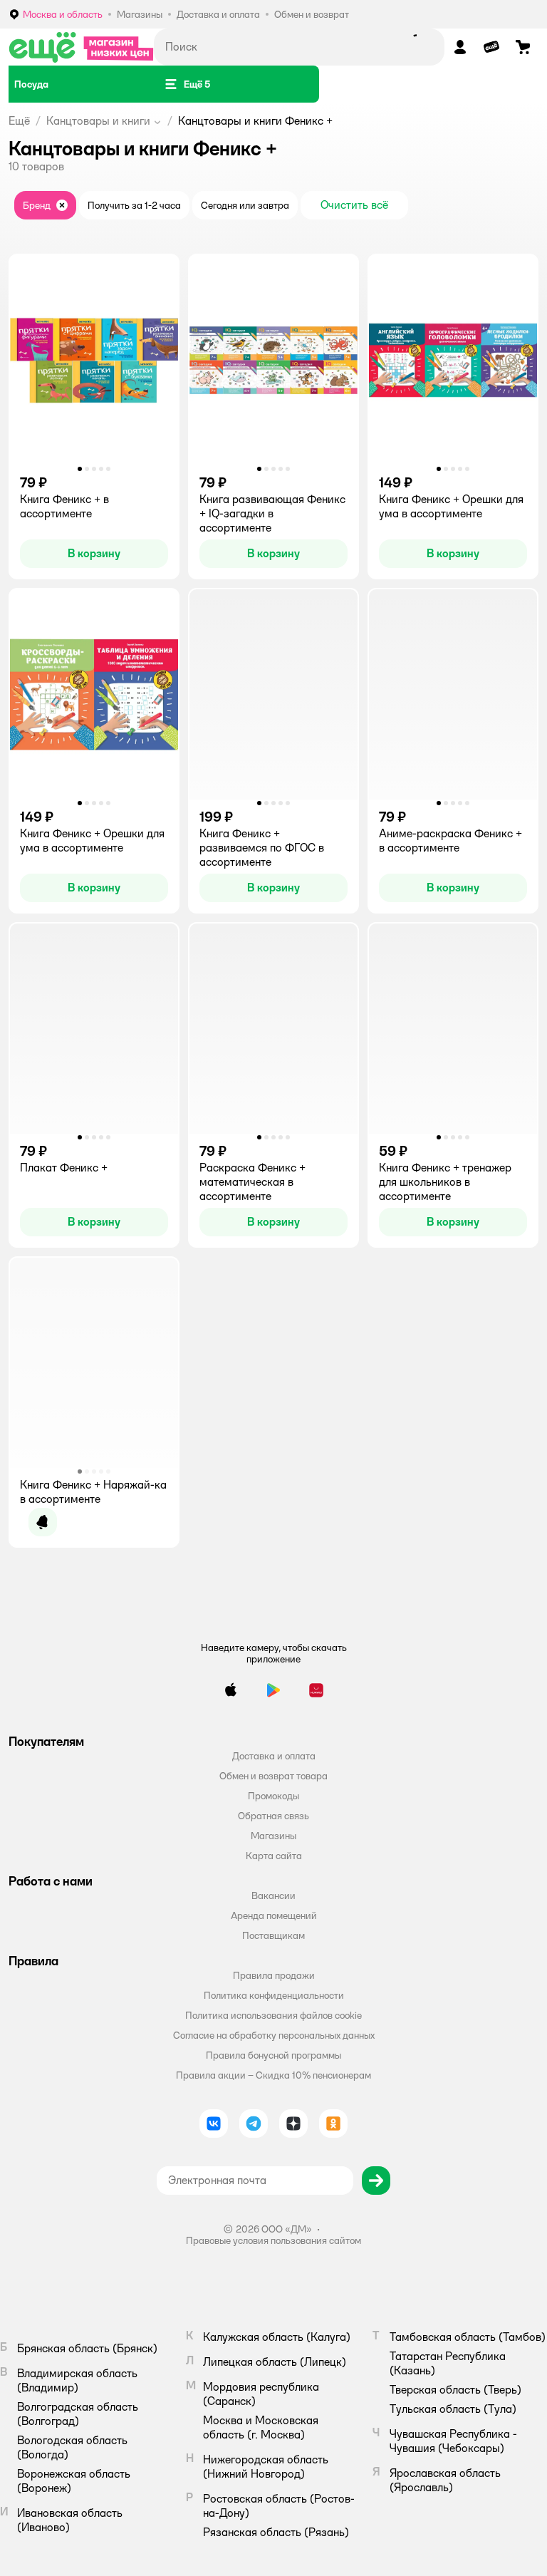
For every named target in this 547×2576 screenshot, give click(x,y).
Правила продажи (274, 1975)
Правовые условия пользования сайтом (273, 2240)
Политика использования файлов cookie (273, 2015)
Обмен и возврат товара (273, 1776)
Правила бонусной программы (273, 2055)
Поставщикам (273, 1935)
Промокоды (273, 1796)
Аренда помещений (274, 1915)
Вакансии (273, 1895)
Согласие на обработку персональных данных (274, 2035)
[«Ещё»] (81, 47)
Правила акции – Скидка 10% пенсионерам (273, 2075)
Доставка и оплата (274, 1756)
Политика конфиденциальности (274, 1995)
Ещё (19, 121)
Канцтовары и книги (98, 121)
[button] (187, 84)
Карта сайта (274, 1856)
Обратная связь (273, 1816)
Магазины (273, 1836)
